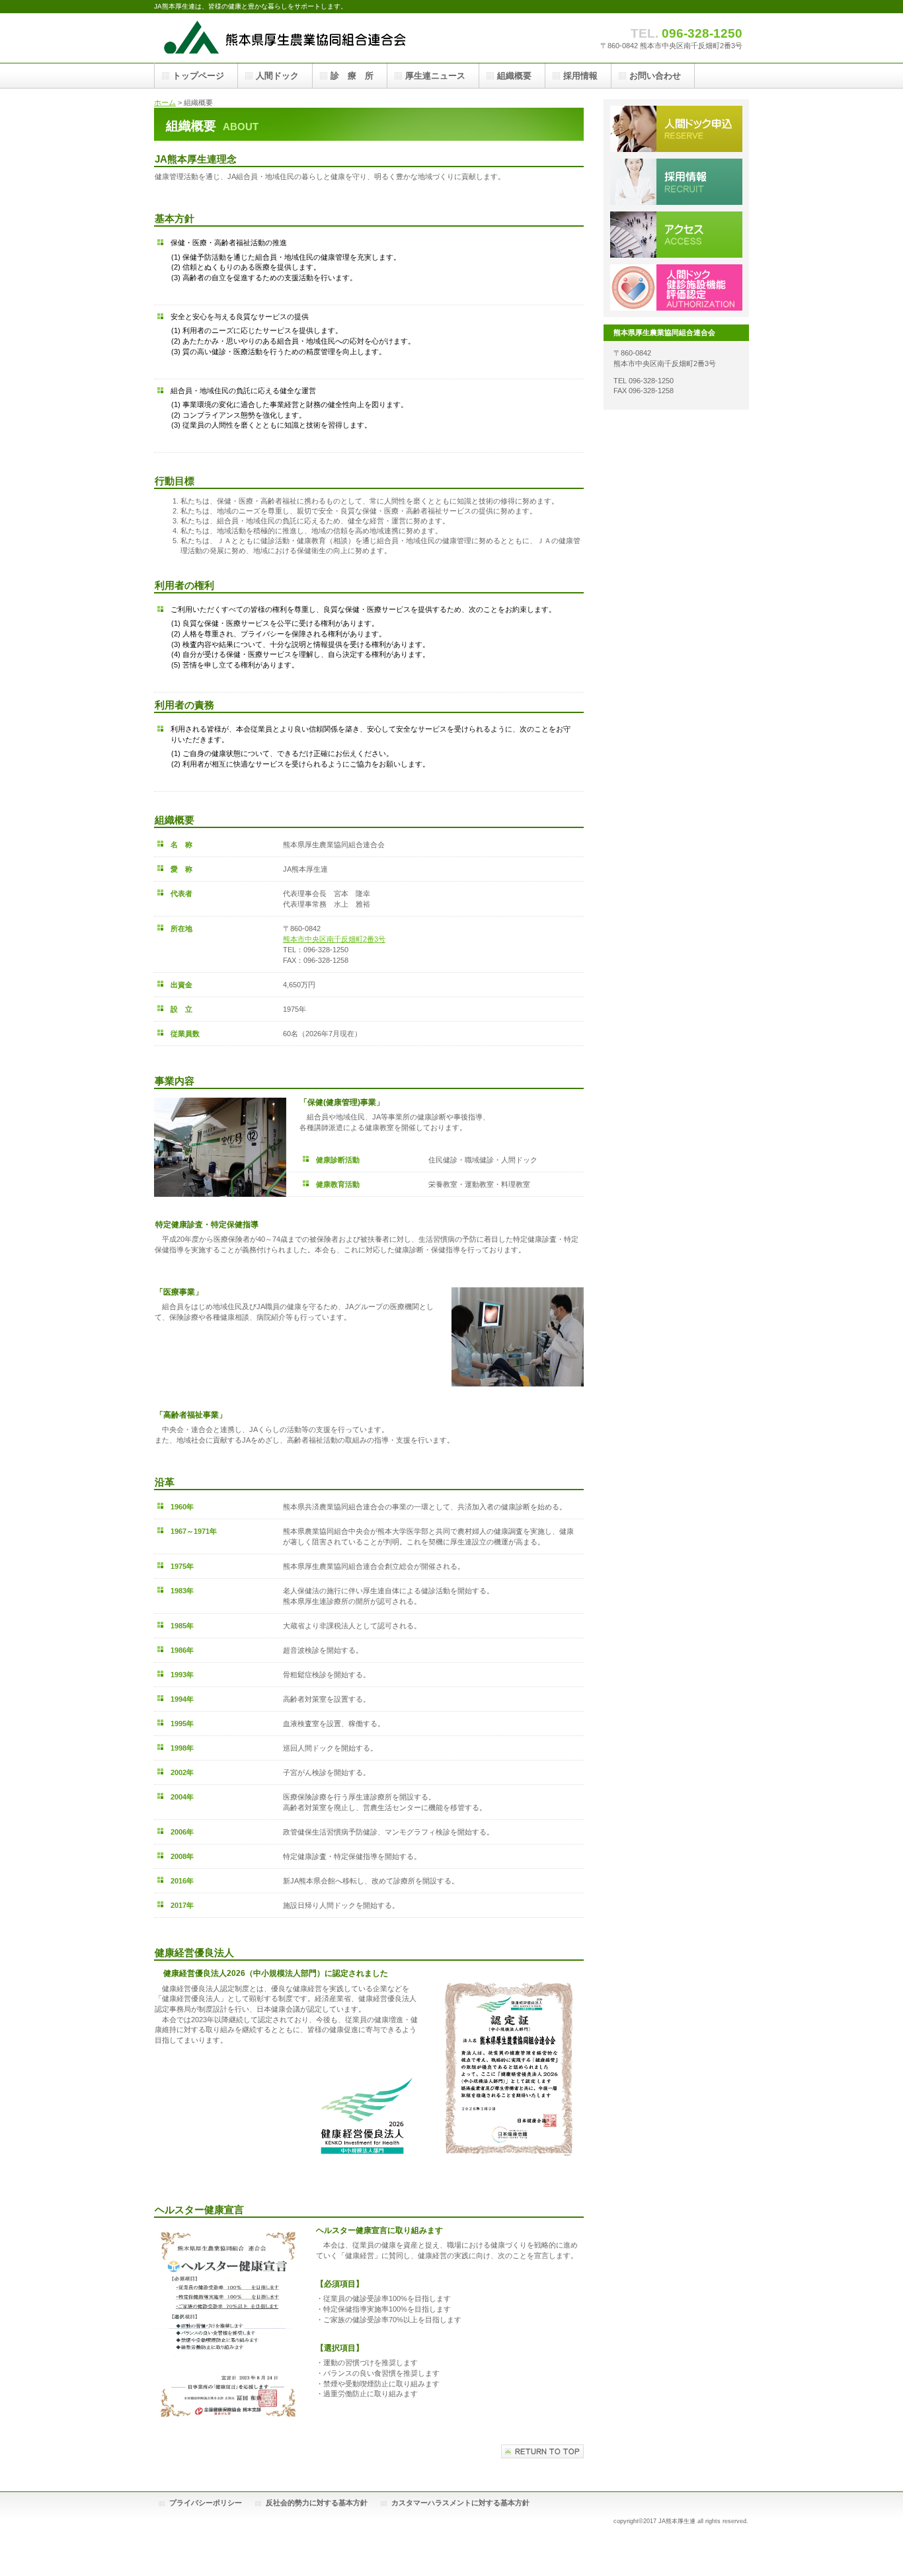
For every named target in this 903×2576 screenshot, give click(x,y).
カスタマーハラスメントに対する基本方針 (460, 2503)
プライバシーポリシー (206, 2503)
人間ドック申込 (676, 129)
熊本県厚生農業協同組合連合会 (286, 38)
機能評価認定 (676, 287)
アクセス (676, 235)
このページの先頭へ (542, 2451)
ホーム (165, 102)
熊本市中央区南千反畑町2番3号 (334, 939)
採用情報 (676, 182)
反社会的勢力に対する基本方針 (317, 2503)
